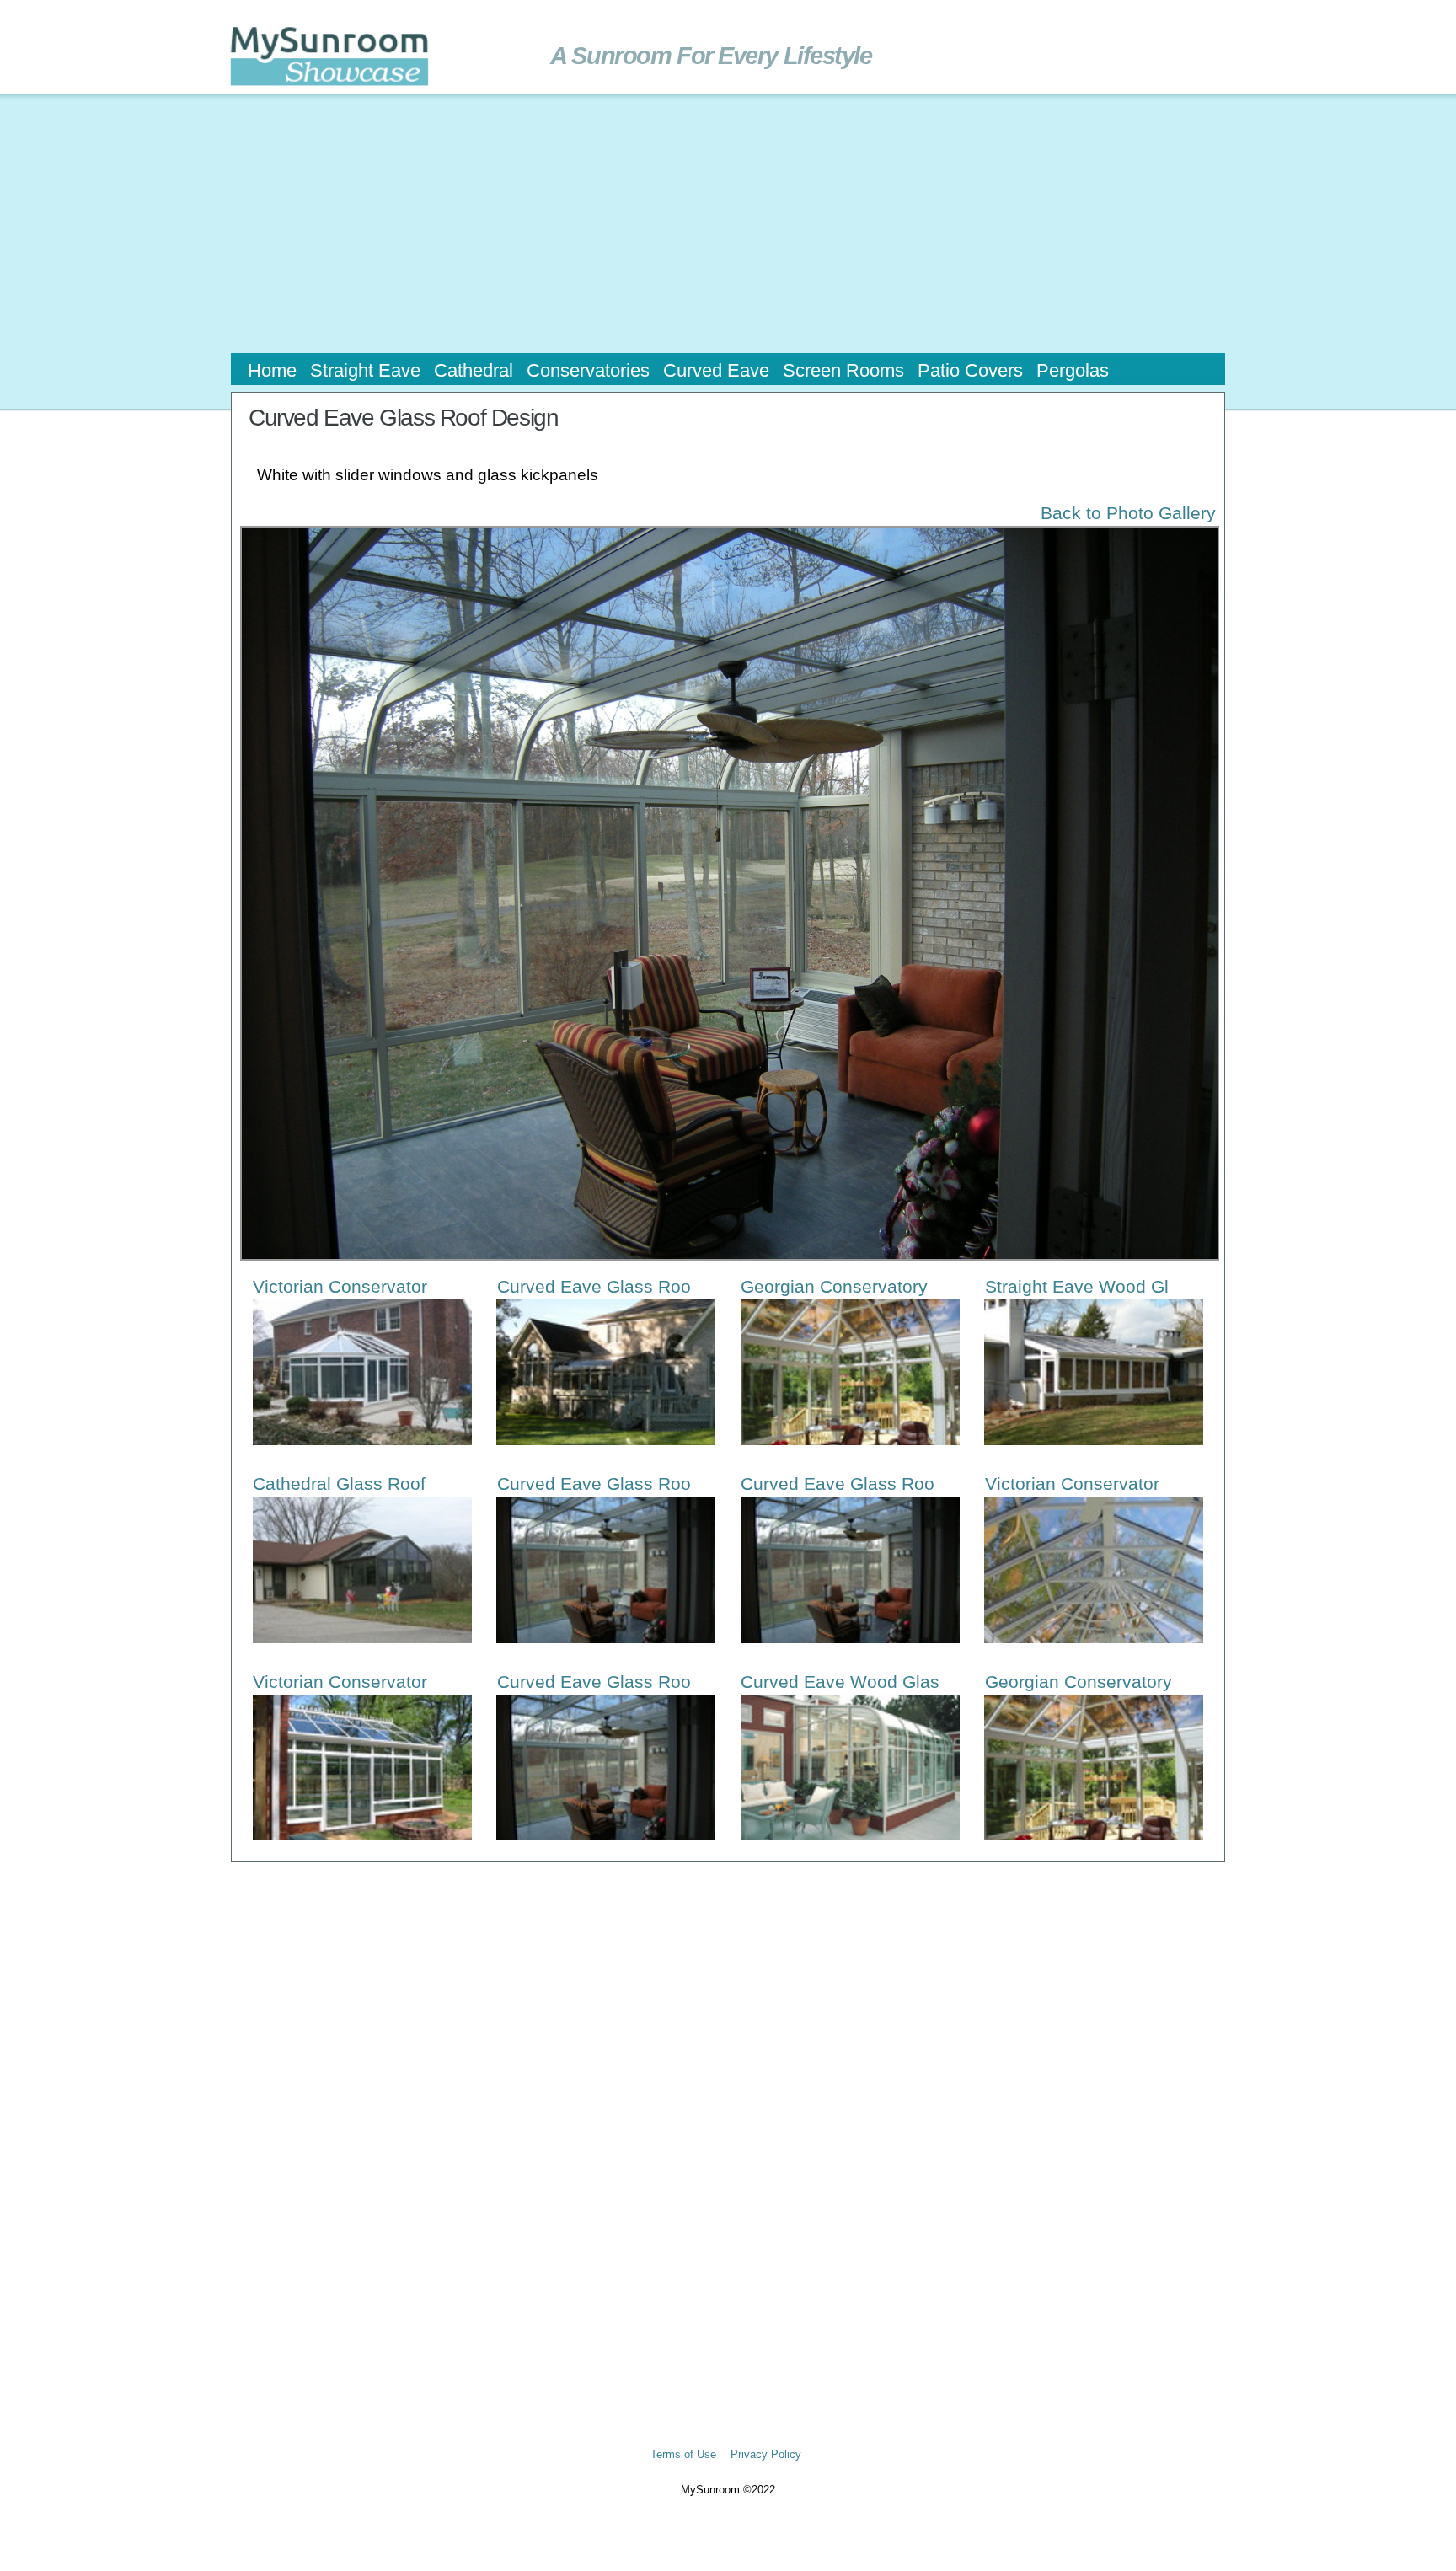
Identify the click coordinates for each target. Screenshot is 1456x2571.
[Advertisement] (728, 222)
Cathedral (474, 370)
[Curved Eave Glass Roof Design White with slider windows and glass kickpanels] (728, 881)
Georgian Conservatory (834, 1286)
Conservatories (588, 370)
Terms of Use (683, 2454)
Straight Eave (365, 370)
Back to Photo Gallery (1128, 513)
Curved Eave (716, 370)
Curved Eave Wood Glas (840, 1682)
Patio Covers (970, 370)
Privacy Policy (766, 2454)
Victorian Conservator (340, 1286)
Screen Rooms (843, 370)
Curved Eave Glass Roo (594, 1286)
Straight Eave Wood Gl (1077, 1286)
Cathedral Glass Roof (339, 1484)
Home (272, 370)
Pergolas (1073, 370)
